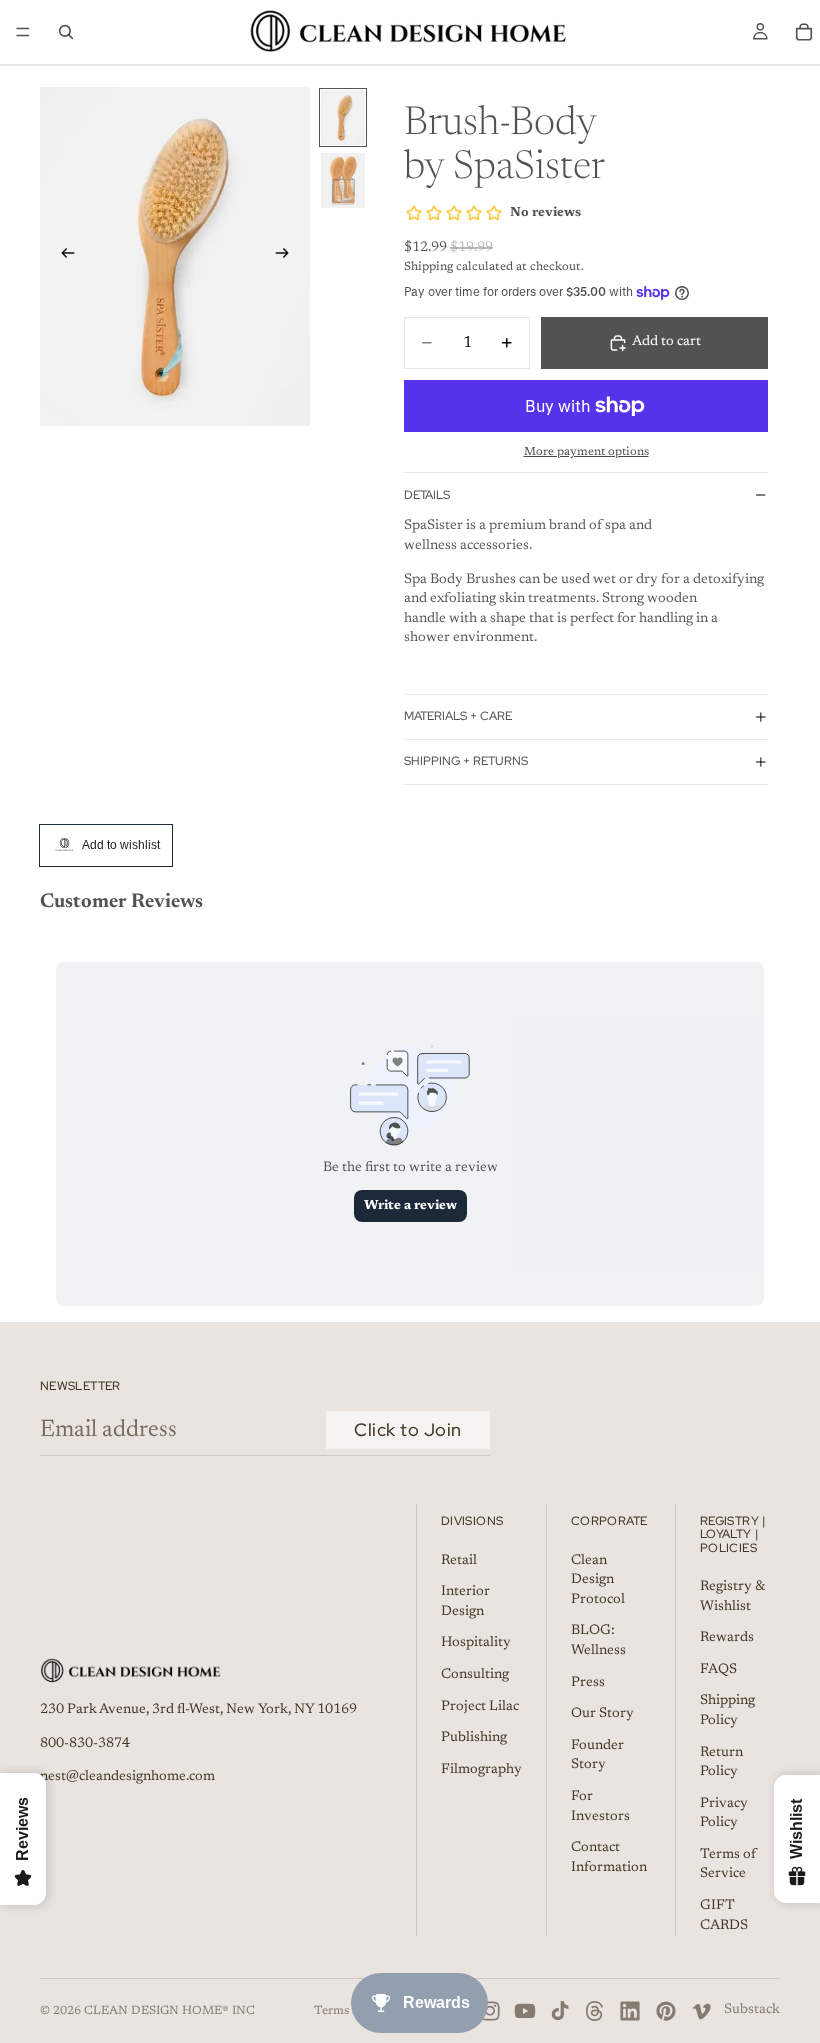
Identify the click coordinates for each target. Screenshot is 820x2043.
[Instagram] (490, 2011)
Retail (459, 1560)
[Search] (66, 32)
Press (588, 1682)
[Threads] (595, 2011)
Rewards (727, 1638)
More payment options (586, 452)
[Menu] (23, 32)
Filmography (481, 1769)
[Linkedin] (630, 2011)
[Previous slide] (62, 256)
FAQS (718, 1669)
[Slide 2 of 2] (343, 180)
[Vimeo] (701, 2011)
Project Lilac (480, 1706)
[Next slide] (288, 256)
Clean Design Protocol (598, 1579)
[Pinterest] (666, 2011)
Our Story (602, 1714)
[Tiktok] (560, 2011)
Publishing (474, 1738)
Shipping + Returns (466, 761)
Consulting (475, 1675)
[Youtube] (525, 2011)
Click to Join (408, 1429)
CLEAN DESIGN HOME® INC (169, 2011)
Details (427, 495)
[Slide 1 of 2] (343, 117)
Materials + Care (458, 716)
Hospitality (476, 1643)
